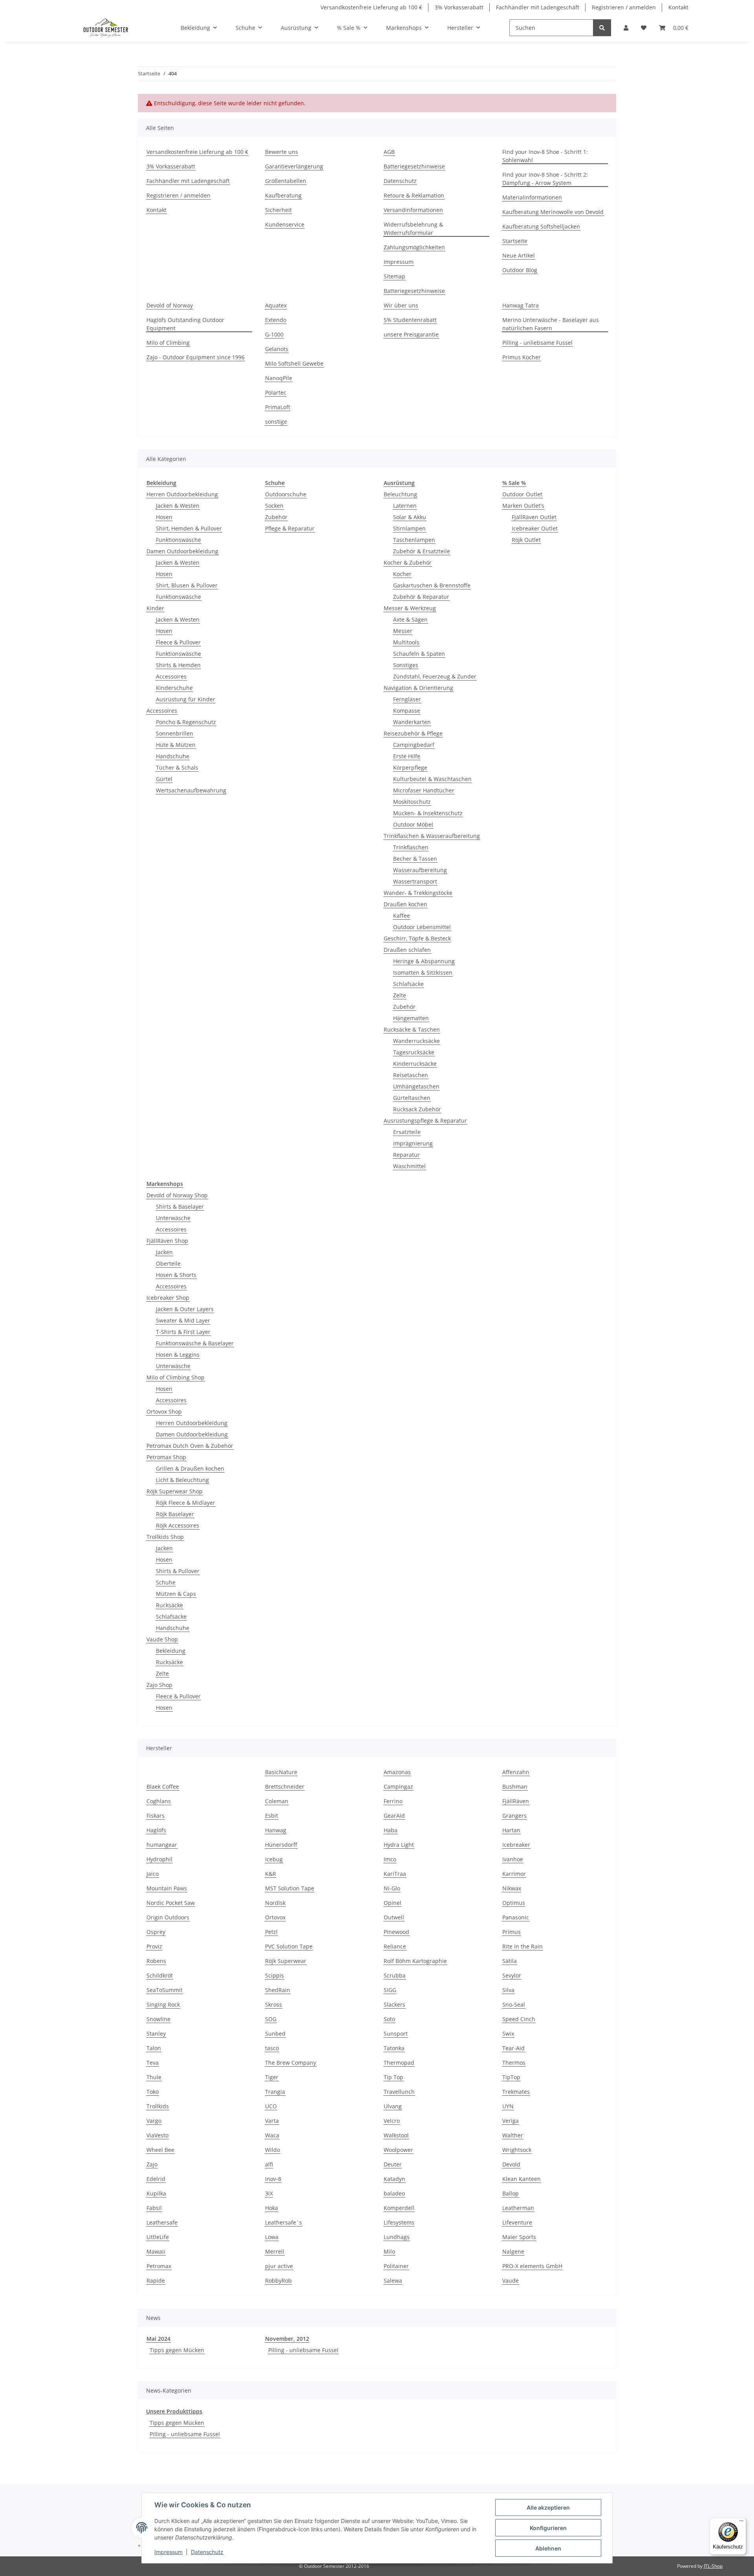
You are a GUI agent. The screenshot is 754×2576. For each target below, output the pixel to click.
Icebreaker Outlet (535, 528)
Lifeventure (517, 2222)
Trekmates (516, 2092)
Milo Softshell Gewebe (294, 363)
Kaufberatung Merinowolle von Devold (553, 212)
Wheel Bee (160, 2150)
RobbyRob (278, 2281)
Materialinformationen (532, 197)
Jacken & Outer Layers (185, 1309)
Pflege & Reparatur (290, 528)
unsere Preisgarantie (411, 334)
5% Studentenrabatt (410, 320)
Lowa (272, 2237)
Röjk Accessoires (178, 1525)
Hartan (511, 1830)
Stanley (156, 2034)
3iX (269, 2193)
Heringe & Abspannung (424, 961)
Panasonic (516, 1917)
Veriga (511, 2121)
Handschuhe (173, 756)
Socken (274, 506)
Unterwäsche (173, 1218)
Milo (389, 2251)
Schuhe (166, 1582)
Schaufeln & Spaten (419, 654)
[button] (626, 28)
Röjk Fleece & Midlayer (186, 1503)
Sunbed (275, 2034)
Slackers (394, 2004)
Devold (511, 2164)
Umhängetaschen (416, 1086)
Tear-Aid (513, 2048)
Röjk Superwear (286, 1961)
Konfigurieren (548, 2528)
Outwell (394, 1917)
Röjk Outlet (526, 540)
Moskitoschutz (412, 802)
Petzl (271, 1932)
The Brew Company (291, 2063)
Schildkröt (160, 1975)
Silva (508, 1990)
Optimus (514, 1903)
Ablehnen (548, 2548)
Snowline (158, 2019)
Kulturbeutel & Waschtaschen (432, 779)
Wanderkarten (412, 722)
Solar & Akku (410, 517)
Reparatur (406, 1155)
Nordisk (275, 1903)
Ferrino (393, 1801)
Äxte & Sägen (410, 619)
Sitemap (394, 276)
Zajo (152, 2164)
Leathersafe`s (284, 2222)
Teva (153, 2063)
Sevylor (512, 1975)
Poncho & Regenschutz (186, 722)
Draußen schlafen (407, 950)
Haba (391, 1830)
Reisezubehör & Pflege (413, 733)
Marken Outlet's (523, 506)
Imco (390, 1859)
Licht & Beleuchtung (182, 1480)
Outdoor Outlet (522, 494)
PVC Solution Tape (289, 1946)
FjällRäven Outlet (534, 517)
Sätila (510, 1961)
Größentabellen (286, 181)
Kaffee (402, 916)
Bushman (515, 1787)
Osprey (156, 1932)
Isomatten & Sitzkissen (423, 972)
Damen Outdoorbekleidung (182, 551)
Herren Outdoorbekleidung (182, 494)
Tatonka (394, 2048)
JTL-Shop (713, 2566)
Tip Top (393, 2077)
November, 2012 (287, 2339)
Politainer (396, 2266)
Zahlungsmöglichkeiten (414, 247)
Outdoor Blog (520, 270)
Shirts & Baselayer (180, 1207)
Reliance (395, 1946)
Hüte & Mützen (176, 745)
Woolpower (398, 2150)
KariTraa (395, 1874)
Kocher (402, 574)
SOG (271, 2019)
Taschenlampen (414, 540)
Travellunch (399, 2092)
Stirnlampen (409, 528)
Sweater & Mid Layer (183, 1320)
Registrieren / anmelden (624, 7)
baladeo (394, 2193)
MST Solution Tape (290, 1888)
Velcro (392, 2121)
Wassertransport (415, 881)
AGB (389, 152)
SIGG (390, 1990)
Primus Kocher (522, 357)
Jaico (153, 1874)
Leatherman (518, 2208)
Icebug (274, 1859)
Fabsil (154, 2208)
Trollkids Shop (165, 1537)
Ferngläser (407, 699)
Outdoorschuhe (286, 494)
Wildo (273, 2150)
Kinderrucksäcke (415, 1064)
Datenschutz (207, 2552)
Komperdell (399, 2208)
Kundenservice (285, 224)
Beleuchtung (400, 494)
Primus (512, 1932)
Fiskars (156, 1816)
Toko (153, 2092)
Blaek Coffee (163, 1787)
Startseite (515, 241)
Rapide (156, 2281)
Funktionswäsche (178, 540)
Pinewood (396, 1932)
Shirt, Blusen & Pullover (187, 585)
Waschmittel (409, 1166)
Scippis (275, 1975)
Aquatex (276, 305)
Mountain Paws (167, 1888)
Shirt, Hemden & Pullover (189, 528)
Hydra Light (399, 1845)
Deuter (393, 2164)
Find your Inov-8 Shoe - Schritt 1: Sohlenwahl (545, 156)
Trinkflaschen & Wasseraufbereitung (432, 836)
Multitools (406, 642)
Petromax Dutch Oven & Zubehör (190, 1446)
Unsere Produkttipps (174, 2411)
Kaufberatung (283, 195)
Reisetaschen (411, 1075)
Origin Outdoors (168, 1917)
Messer (403, 631)
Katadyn (394, 2179)
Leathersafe (162, 2222)
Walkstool (396, 2135)
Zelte (400, 995)
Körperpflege (410, 767)
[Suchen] (602, 28)
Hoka (272, 2208)
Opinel (393, 1903)
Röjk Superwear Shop (175, 1491)
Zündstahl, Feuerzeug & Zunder (435, 676)
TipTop (511, 2077)
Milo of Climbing (168, 343)
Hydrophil (159, 1859)
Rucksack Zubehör (417, 1109)
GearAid (394, 1816)
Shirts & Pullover (178, 1571)
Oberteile (168, 1263)
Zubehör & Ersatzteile (422, 551)
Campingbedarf (414, 745)
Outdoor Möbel (413, 824)
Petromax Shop (166, 1457)
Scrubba (395, 1975)
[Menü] (741, 2523)
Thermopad (399, 2063)
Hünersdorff (281, 1845)
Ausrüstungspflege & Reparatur (425, 1121)
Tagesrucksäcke (414, 1052)
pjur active (279, 2266)
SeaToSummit (165, 1990)
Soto (389, 2019)
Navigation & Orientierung (418, 688)
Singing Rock (163, 2004)
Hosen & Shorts (176, 1275)
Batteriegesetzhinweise (414, 166)
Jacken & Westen (178, 506)
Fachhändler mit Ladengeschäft (538, 7)
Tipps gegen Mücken (177, 2350)
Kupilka (156, 2193)
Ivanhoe (513, 1859)
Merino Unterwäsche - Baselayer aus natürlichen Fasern (551, 324)
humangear (162, 1845)
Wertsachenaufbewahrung (191, 790)
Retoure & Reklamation (414, 195)
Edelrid (156, 2179)
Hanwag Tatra (521, 305)
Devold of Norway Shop (177, 1195)
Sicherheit (278, 210)
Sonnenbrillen (175, 733)
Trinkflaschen (411, 847)
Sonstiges (406, 665)
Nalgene (513, 2251)
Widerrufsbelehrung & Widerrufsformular (413, 229)
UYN (508, 2106)
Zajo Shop (159, 1685)
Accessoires (171, 676)
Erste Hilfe (407, 756)
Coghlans (159, 1801)
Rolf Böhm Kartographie (415, 1961)
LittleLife (158, 2237)
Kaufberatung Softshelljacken (541, 226)
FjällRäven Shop (167, 1241)
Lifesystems (399, 2222)
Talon (154, 2048)
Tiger (272, 2077)
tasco (272, 2048)
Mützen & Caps (176, 1594)
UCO (271, 2106)
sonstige (276, 422)
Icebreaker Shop (168, 1298)
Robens (156, 1961)
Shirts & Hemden (178, 665)
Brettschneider (285, 1787)
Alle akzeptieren (548, 2507)
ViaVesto (157, 2135)
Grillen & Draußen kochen (190, 1468)
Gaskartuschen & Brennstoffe (432, 585)
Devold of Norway (170, 305)
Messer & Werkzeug (410, 608)
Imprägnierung (413, 1143)
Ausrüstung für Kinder (186, 699)
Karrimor (514, 1874)
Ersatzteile (407, 1132)
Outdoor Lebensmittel (422, 927)
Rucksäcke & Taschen (412, 1029)
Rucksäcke (169, 1605)
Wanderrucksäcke (416, 1041)
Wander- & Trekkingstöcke (418, 893)
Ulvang (393, 2106)
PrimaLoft (278, 407)
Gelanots (277, 349)
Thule (154, 2077)
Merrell (275, 2251)
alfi (269, 2164)
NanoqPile (279, 378)
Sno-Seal (514, 2004)
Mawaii (156, 2251)
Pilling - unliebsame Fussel (537, 343)
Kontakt (678, 7)
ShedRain (278, 1990)
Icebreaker (516, 1845)
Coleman (277, 1801)
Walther (513, 2135)
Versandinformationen (413, 210)
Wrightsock (517, 2150)
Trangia (275, 2092)
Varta (272, 2121)
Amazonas (397, 1772)
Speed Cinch (519, 2019)
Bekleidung (171, 1651)
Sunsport (396, 2034)
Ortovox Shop (164, 1411)
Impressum (168, 2552)
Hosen (164, 517)
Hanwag (276, 1830)
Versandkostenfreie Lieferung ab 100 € (371, 7)
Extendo (276, 320)
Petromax (159, 2266)
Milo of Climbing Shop (176, 1377)
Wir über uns (401, 305)
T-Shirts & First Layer (183, 1332)
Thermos (514, 2063)
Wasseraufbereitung (420, 870)
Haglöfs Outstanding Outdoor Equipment (185, 324)
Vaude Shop (162, 1639)
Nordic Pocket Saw (171, 1903)
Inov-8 (273, 2179)
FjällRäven (516, 1801)
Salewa (393, 2281)
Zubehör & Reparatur (421, 597)
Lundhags (397, 2237)
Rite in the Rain (522, 1946)
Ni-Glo (392, 1888)
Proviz (154, 1946)
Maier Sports (519, 2237)
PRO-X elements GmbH (532, 2266)
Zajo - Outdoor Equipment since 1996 (196, 357)
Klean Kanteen (522, 2179)
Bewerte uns (282, 152)
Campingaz (398, 1787)
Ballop (511, 2193)
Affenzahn (516, 1772)
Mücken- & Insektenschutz (428, 813)
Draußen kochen (405, 904)
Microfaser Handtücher (424, 790)
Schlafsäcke (408, 984)
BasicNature (281, 1772)
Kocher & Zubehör (408, 563)
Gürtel (164, 779)
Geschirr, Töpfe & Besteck (417, 938)
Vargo (154, 2121)
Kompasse (407, 711)
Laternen (405, 506)
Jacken (164, 1252)
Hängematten (411, 1018)
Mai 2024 (158, 2339)
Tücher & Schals (177, 767)
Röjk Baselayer (175, 1514)
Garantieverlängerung (294, 166)
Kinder (155, 608)
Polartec (276, 392)
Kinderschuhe (174, 688)
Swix (508, 2034)
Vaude (511, 2281)
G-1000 (274, 334)
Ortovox (275, 1917)
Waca (272, 2135)
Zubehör (276, 517)
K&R (271, 1874)
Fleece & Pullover (178, 642)
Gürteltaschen (412, 1098)
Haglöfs (156, 1830)
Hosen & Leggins (178, 1355)
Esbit (272, 1816)
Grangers (514, 1816)
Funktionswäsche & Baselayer (195, 1343)
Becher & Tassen (415, 859)
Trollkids (158, 2106)
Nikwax (512, 1888)
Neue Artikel (519, 255)
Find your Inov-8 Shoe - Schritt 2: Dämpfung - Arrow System (545, 179)
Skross (274, 2004)
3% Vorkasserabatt (459, 7)
